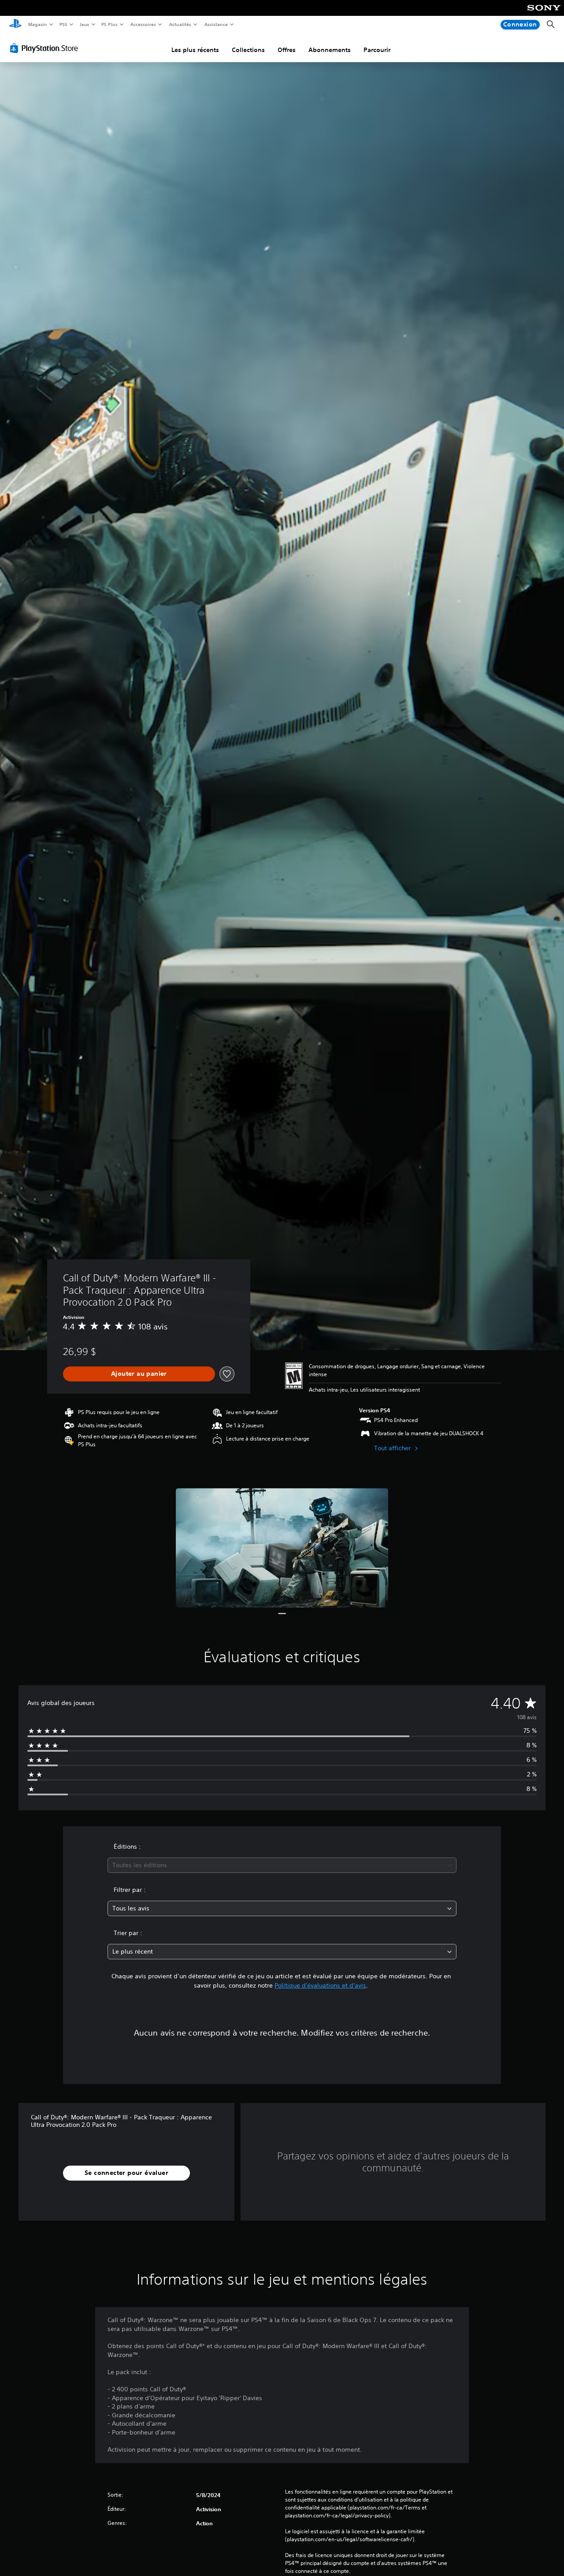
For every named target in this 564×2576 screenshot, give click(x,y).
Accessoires (143, 24)
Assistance (216, 24)
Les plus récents (195, 50)
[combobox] (282, 1865)
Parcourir (377, 50)
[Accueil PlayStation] (15, 25)
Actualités (180, 24)
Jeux (84, 24)
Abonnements (330, 50)
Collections (248, 50)
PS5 (64, 24)
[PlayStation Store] (46, 48)
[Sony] (544, 14)
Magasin (37, 24)
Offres (287, 50)
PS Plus (110, 24)
